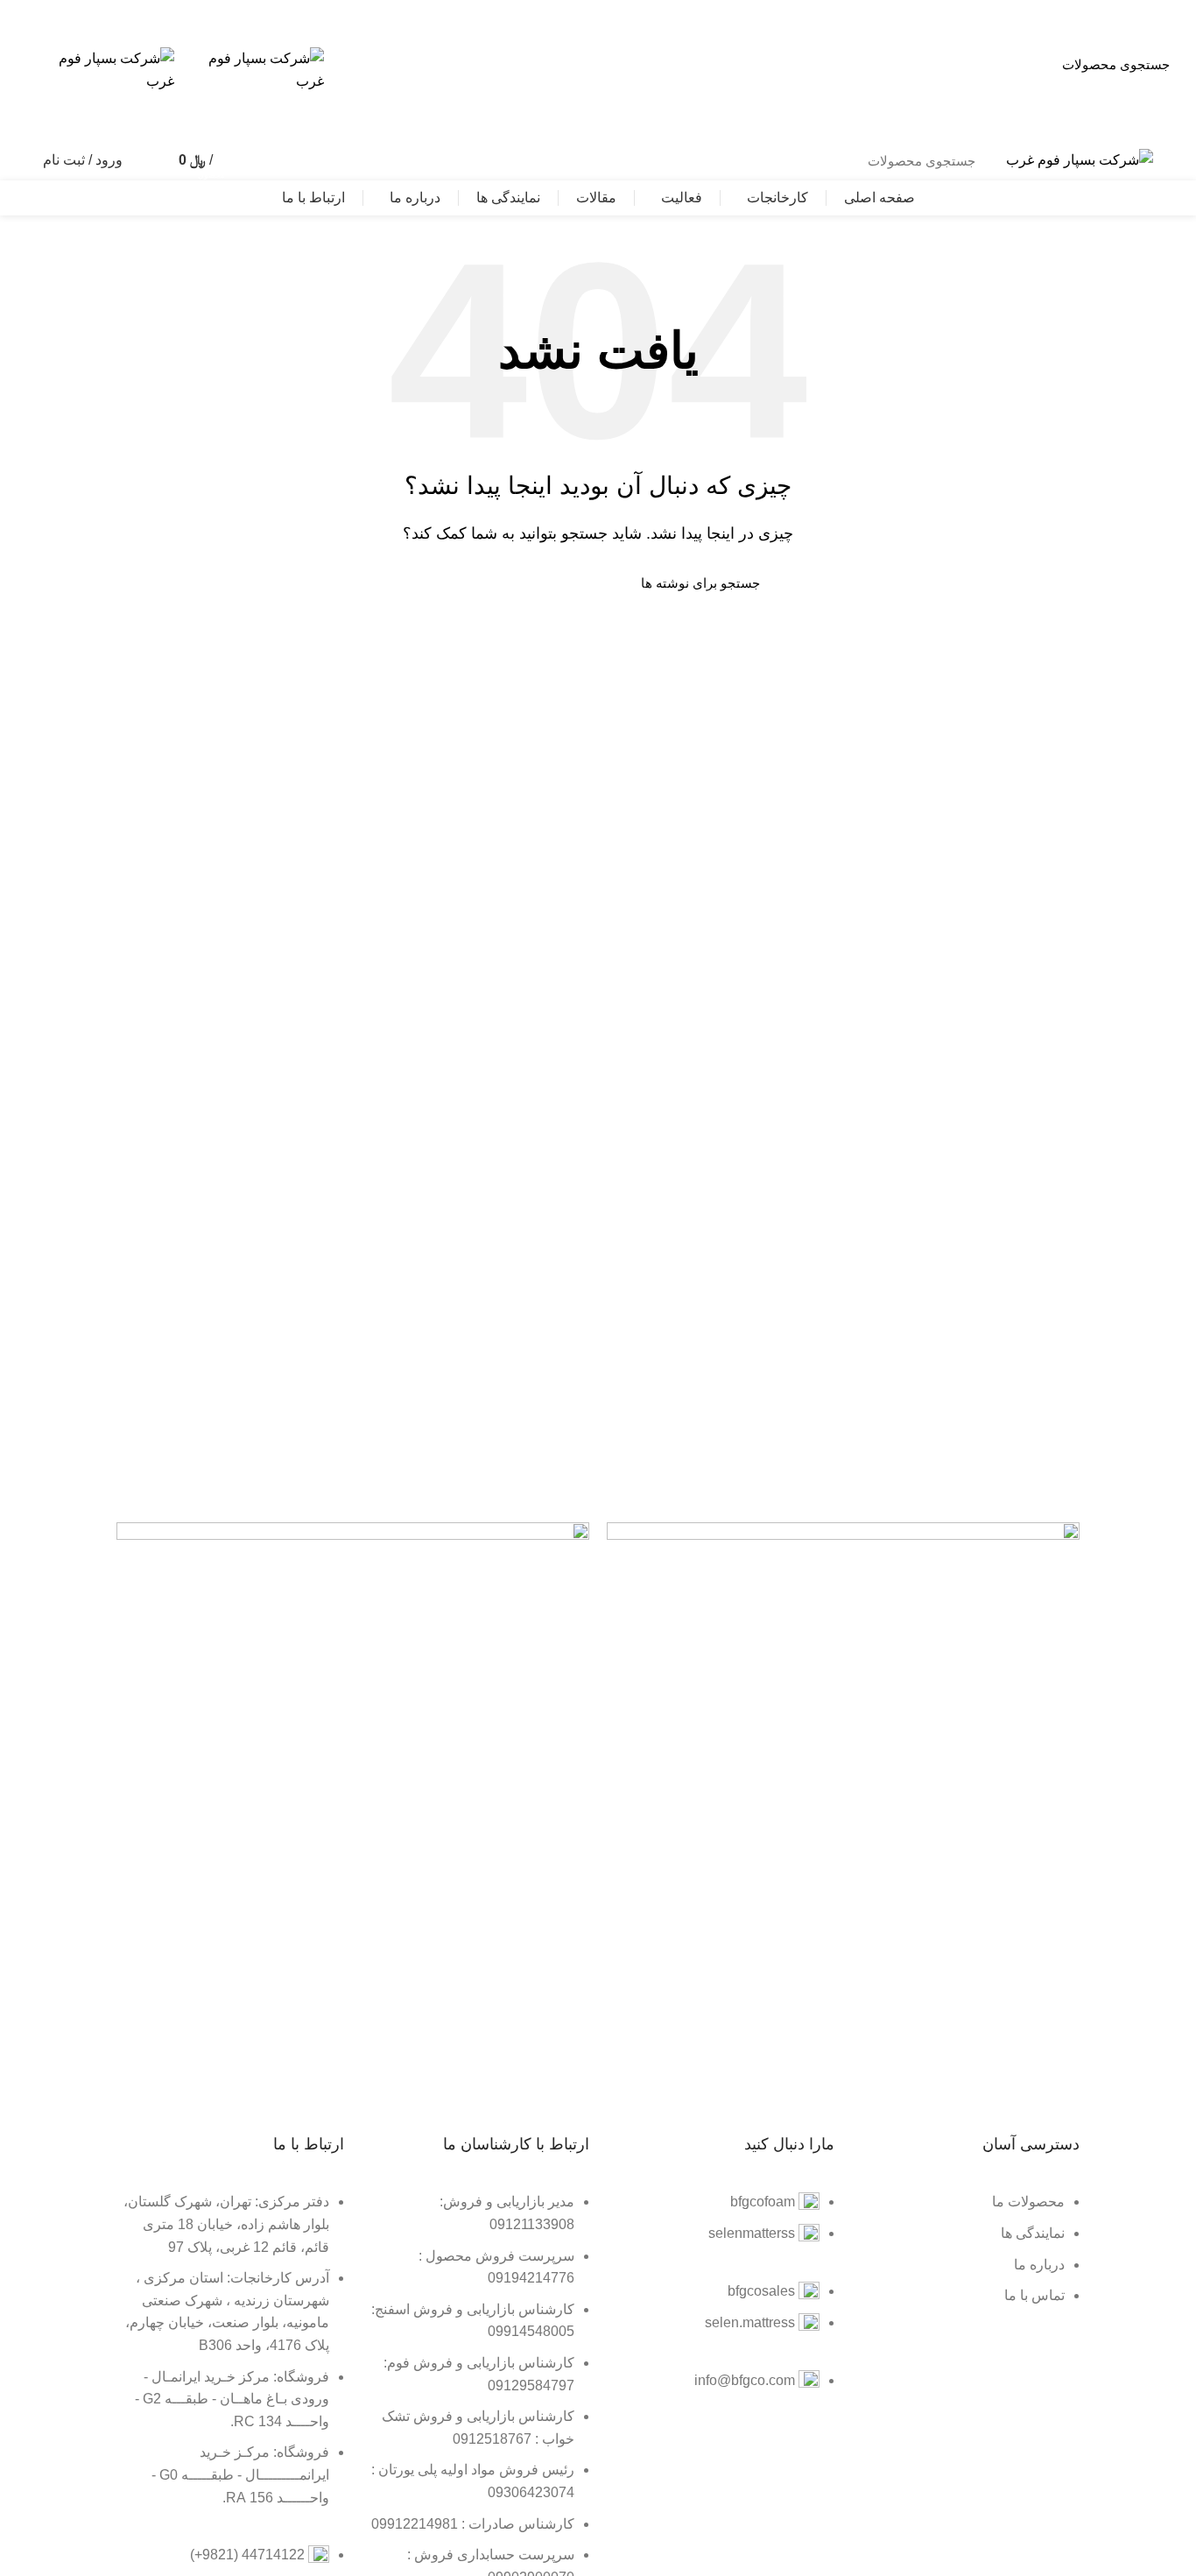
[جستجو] (261, 160)
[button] (759, 101)
